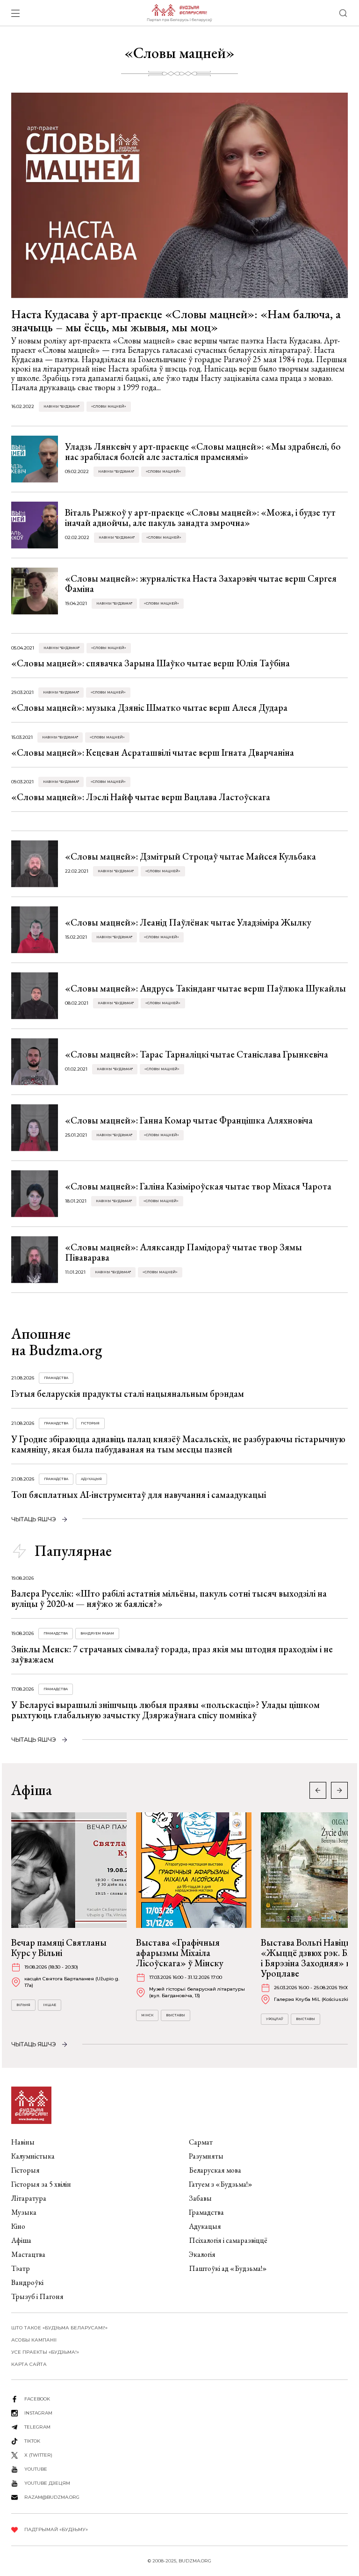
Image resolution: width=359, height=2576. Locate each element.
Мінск (147, 2015)
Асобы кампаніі (34, 2340)
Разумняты (206, 2156)
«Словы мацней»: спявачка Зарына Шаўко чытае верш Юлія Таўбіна (151, 663)
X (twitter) (38, 2455)
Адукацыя (91, 1479)
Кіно (18, 2226)
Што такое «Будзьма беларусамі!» (59, 2328)
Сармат (201, 2142)
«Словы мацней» (109, 406)
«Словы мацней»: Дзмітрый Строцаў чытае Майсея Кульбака (190, 856)
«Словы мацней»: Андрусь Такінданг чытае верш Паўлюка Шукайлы (205, 988)
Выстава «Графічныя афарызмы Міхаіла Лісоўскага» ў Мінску (180, 1953)
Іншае (50, 2005)
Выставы (176, 2015)
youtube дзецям (47, 2483)
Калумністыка (33, 2156)
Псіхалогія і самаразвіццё (228, 2240)
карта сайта (29, 2364)
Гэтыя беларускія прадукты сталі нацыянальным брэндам (128, 1394)
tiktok (32, 2441)
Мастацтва (28, 2254)
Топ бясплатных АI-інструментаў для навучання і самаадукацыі (139, 1495)
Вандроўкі (27, 2282)
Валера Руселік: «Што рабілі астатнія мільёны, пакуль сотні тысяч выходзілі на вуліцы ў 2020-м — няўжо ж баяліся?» (169, 1598)
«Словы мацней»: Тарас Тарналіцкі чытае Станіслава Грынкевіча (197, 1054)
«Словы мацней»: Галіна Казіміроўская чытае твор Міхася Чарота (198, 1186)
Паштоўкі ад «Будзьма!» (228, 2268)
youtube (36, 2469)
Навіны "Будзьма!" (61, 406)
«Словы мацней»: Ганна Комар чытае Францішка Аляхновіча (189, 1120)
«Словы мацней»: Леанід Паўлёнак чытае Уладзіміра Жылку (188, 922)
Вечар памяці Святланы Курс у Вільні (59, 1948)
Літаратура (29, 2198)
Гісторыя (90, 1423)
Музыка (24, 2212)
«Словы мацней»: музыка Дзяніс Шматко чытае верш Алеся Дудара (149, 708)
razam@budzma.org (52, 2497)
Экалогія (202, 2254)
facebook (37, 2399)
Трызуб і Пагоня (37, 2296)
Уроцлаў (275, 2019)
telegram (37, 2427)
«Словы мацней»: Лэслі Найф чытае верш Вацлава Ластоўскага (141, 797)
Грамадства (56, 1378)
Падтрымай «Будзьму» (56, 2529)
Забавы (200, 2198)
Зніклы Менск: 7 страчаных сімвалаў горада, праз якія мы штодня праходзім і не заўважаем (172, 1654)
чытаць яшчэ (34, 1519)
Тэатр (21, 2268)
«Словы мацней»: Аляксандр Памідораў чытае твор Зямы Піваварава (183, 1252)
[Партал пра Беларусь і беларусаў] (179, 13)
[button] (339, 1790)
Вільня (23, 2005)
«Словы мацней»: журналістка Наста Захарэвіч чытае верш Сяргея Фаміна (201, 584)
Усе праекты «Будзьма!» (45, 2352)
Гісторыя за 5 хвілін (41, 2184)
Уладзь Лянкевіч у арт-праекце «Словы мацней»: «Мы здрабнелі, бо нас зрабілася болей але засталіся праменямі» (203, 452)
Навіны (23, 2142)
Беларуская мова (215, 2170)
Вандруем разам (97, 1633)
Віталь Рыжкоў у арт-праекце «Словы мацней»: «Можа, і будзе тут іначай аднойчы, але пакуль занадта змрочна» (200, 518)
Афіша (21, 2240)
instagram (38, 2413)
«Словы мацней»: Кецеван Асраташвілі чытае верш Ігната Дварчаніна (153, 752)
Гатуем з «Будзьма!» (221, 2184)
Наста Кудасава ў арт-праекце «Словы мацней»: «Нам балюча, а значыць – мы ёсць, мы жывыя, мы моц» (176, 321)
